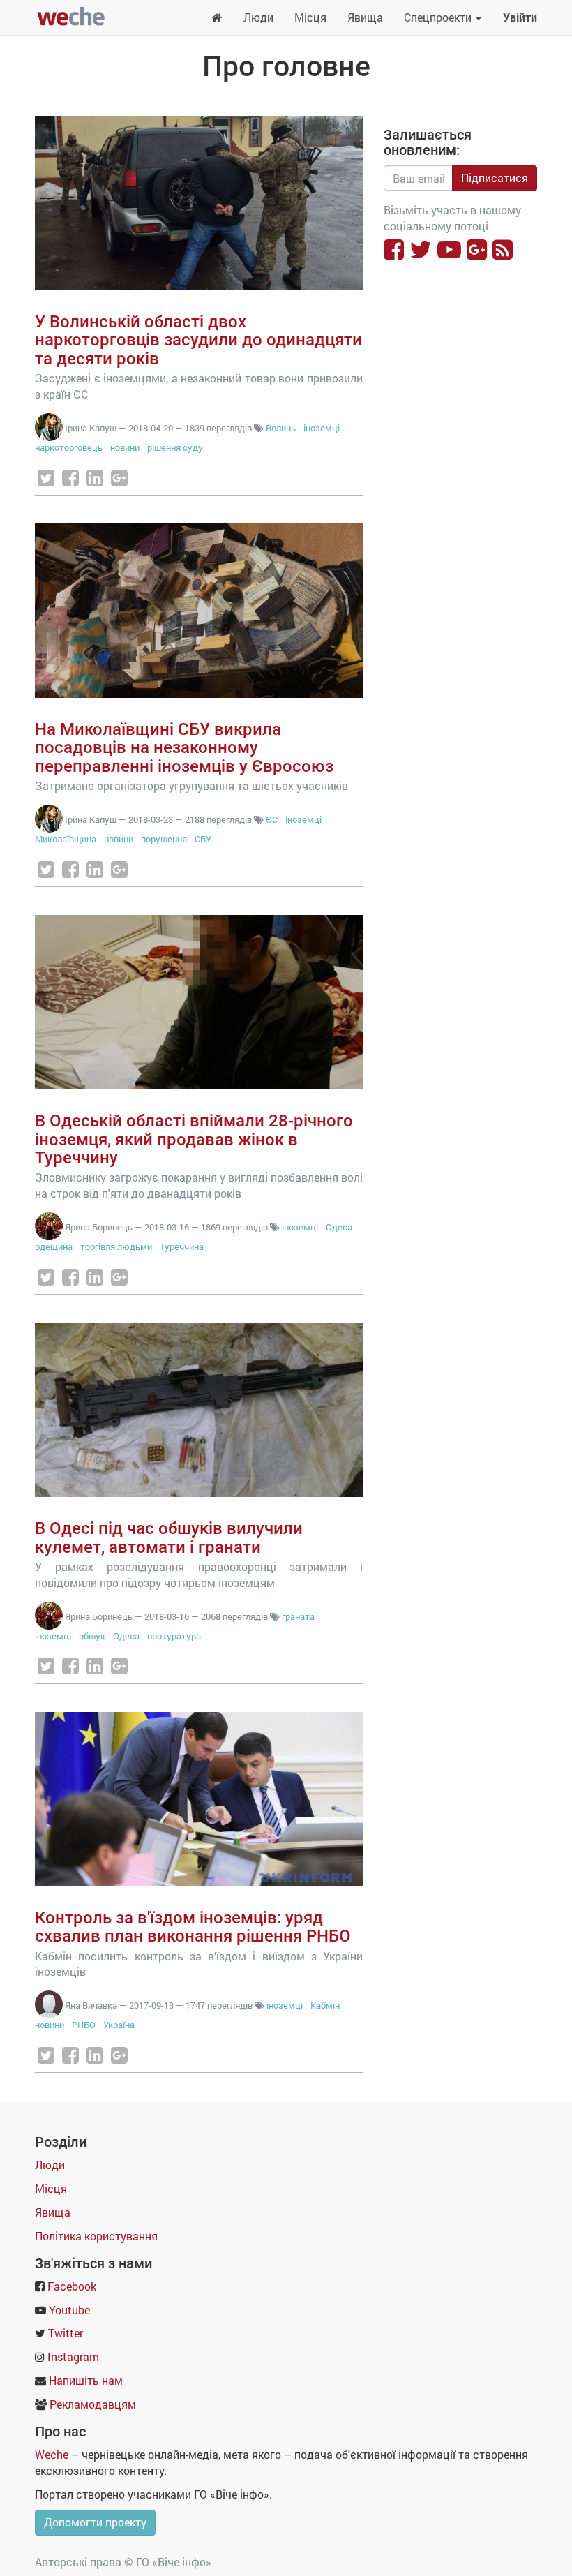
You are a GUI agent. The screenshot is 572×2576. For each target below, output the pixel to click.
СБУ (203, 839)
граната (298, 1616)
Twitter (66, 2333)
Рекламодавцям (93, 2404)
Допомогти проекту (95, 2522)
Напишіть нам (86, 2380)
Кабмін (325, 2005)
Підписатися (495, 178)
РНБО (84, 2025)
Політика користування (96, 2236)
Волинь (281, 428)
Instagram (73, 2357)
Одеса (339, 1227)
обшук (92, 1636)
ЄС (272, 819)
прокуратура (174, 1636)
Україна (119, 2025)
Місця (51, 2188)
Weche (52, 2454)
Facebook (72, 2286)
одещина (54, 1246)
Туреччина (182, 1246)
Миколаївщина (66, 839)
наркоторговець (69, 447)
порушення (164, 839)
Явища (53, 2212)
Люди (50, 2165)
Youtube (69, 2310)
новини (125, 447)
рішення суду (175, 447)
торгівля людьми (116, 1246)
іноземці (322, 428)
